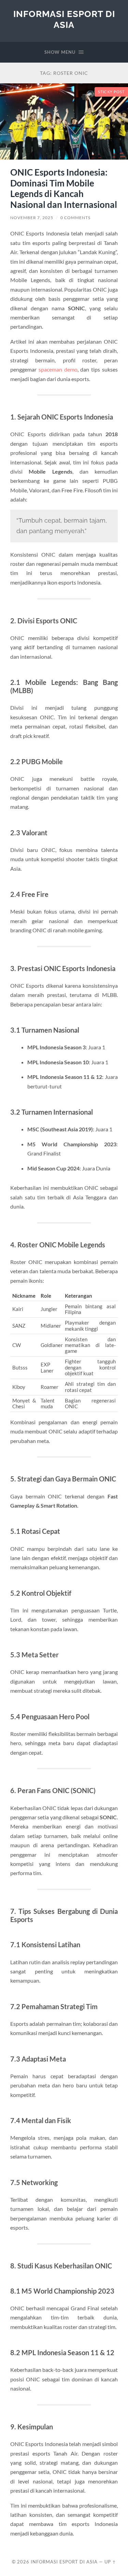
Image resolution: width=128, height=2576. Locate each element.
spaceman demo (58, 369)
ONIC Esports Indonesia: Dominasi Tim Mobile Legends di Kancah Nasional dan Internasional (64, 188)
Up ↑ (110, 2562)
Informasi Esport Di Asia (64, 19)
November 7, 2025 (32, 218)
